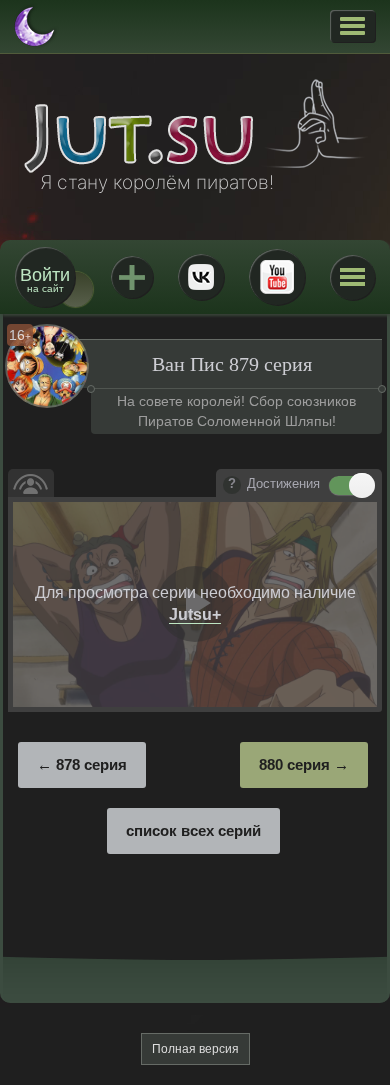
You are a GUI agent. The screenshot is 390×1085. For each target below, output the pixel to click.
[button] (352, 26)
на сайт (45, 279)
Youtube (277, 277)
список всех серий (193, 830)
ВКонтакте (201, 277)
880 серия (294, 764)
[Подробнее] (232, 485)
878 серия (91, 764)
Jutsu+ (132, 277)
